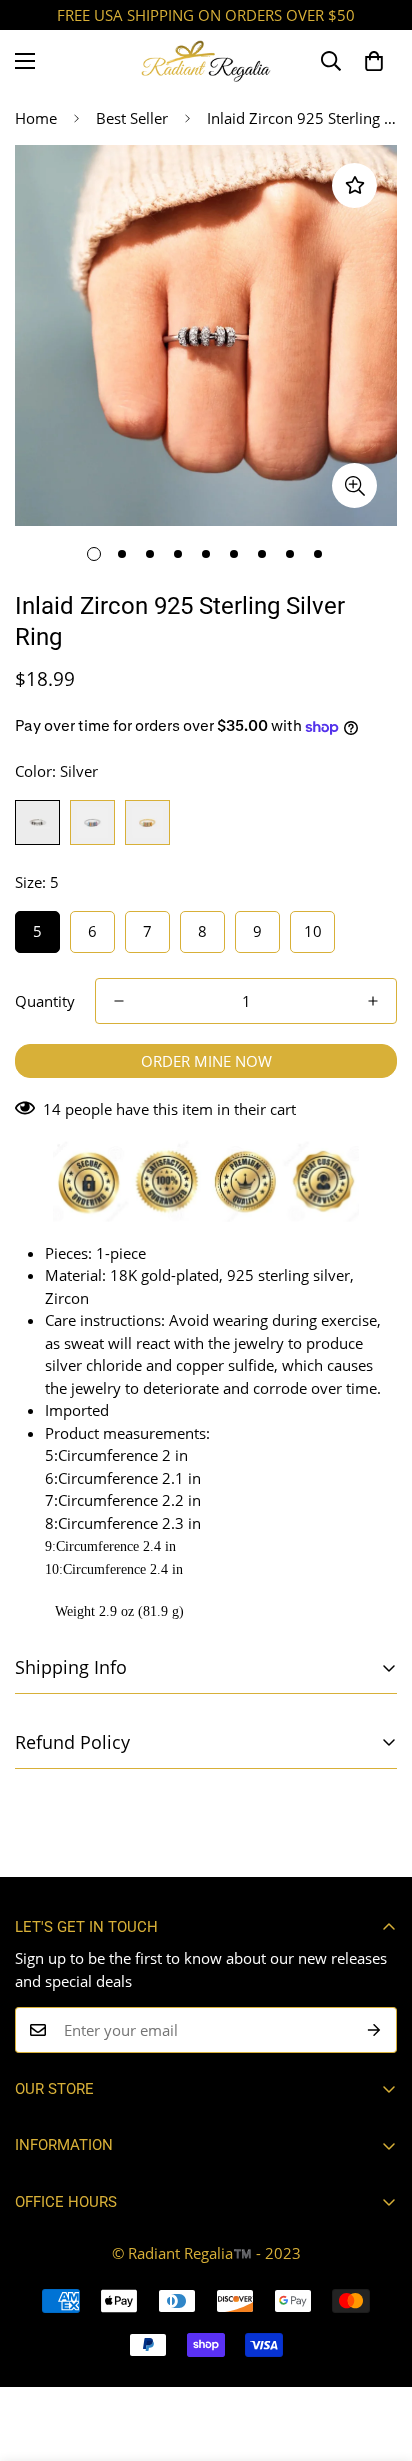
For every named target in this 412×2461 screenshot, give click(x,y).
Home (36, 118)
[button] (374, 61)
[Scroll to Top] (376, 2355)
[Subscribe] (374, 2030)
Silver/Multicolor (92, 822)
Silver (37, 822)
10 (313, 931)
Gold (147, 822)
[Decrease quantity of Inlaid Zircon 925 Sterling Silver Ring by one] (119, 1001)
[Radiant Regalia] (206, 61)
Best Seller (132, 118)
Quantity (45, 1001)
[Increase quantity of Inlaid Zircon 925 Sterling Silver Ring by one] (373, 1001)
